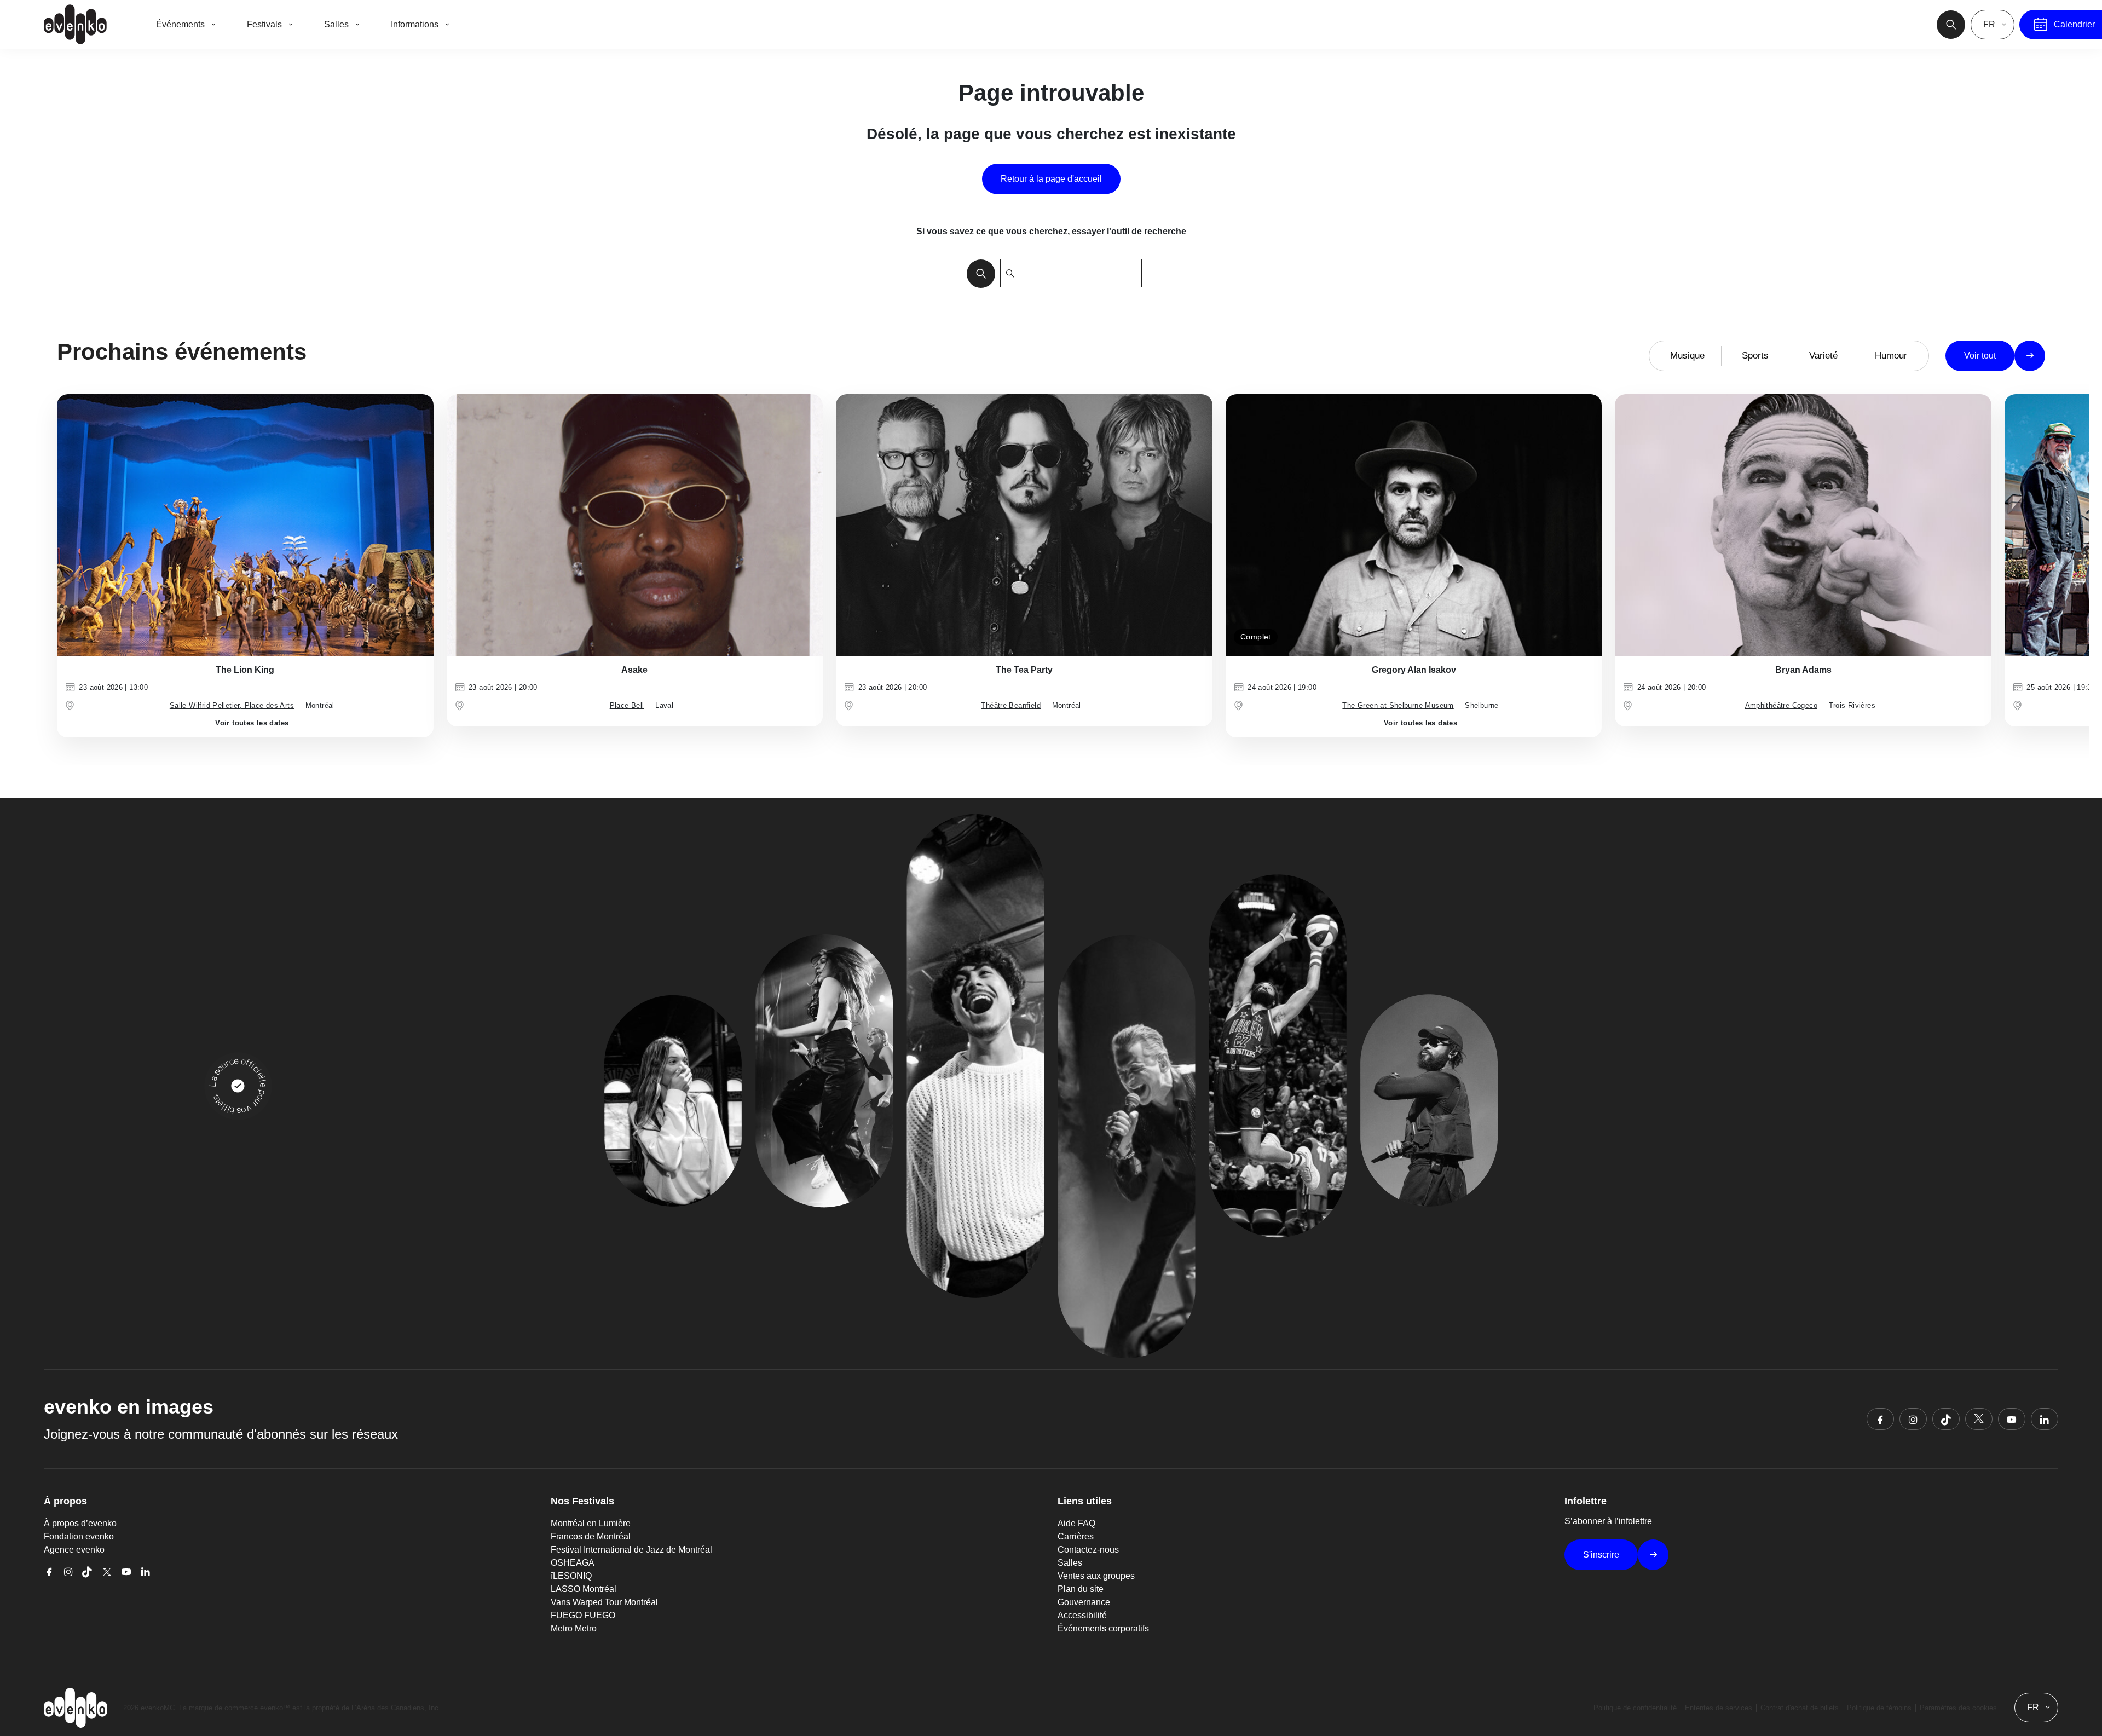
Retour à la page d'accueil (1051, 179)
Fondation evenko (79, 1536)
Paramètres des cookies (1958, 1708)
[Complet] (1414, 524)
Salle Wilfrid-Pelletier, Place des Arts (232, 705)
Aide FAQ (1076, 1523)
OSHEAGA (573, 1563)
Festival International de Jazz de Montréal (631, 1550)
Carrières (1076, 1536)
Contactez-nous (1088, 1550)
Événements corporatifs (1103, 1628)
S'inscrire (1601, 1555)
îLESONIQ (571, 1576)
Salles (1070, 1563)
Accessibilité (1082, 1615)
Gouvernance (1084, 1602)
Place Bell (627, 705)
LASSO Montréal (584, 1589)
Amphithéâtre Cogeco (1781, 705)
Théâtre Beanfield (1011, 705)
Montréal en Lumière (591, 1523)
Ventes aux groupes (1096, 1576)
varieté (1823, 356)
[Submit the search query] (978, 273)
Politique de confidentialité (1635, 1708)
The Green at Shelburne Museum (1398, 705)
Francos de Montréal (591, 1536)
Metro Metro (574, 1628)
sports (1755, 356)
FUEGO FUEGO (583, 1615)
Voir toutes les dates (252, 723)
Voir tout (1980, 356)
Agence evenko (74, 1550)
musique (1687, 356)
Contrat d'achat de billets (1800, 1708)
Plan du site (1081, 1589)
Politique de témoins (1879, 1708)
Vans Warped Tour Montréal (604, 1602)
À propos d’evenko (80, 1523)
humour (1891, 356)
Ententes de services (1719, 1708)
